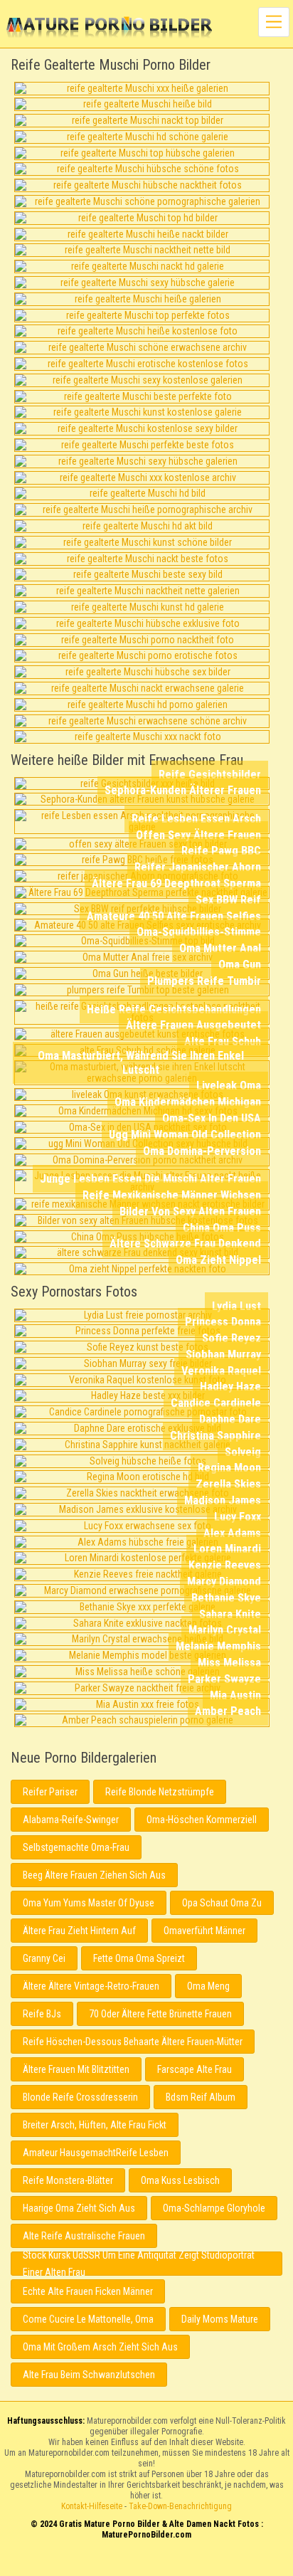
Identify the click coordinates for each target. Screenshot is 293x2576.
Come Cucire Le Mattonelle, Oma (88, 2319)
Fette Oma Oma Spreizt (139, 1958)
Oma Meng (208, 1986)
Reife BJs (42, 2014)
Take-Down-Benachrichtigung (180, 2506)
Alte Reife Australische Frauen (84, 2236)
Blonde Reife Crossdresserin (80, 2097)
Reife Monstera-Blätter (68, 2180)
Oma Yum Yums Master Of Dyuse (89, 1903)
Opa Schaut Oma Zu (222, 1903)
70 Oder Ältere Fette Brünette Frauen (160, 2014)
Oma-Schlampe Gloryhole (214, 2208)
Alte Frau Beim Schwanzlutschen (89, 2375)
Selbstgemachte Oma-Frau (76, 1847)
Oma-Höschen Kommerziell (202, 1820)
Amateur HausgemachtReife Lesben (96, 2153)
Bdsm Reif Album (201, 2097)
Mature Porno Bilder (109, 28)
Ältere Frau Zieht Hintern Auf (79, 1931)
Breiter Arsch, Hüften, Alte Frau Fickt (95, 2125)
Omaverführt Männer (204, 1931)
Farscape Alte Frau (195, 2069)
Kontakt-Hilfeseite (92, 2506)
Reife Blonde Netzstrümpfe (160, 1792)
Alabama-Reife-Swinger (71, 1820)
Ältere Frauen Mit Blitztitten (76, 2069)
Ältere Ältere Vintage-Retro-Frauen (91, 1986)
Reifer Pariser (50, 1792)
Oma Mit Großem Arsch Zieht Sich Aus (100, 2347)
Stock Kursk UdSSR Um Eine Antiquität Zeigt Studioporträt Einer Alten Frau (139, 2264)
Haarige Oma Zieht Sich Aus (79, 2208)
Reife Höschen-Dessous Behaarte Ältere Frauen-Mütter (133, 2042)
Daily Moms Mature (220, 2319)
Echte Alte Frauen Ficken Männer (88, 2291)
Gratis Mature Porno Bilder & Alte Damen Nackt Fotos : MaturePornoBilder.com (147, 2564)
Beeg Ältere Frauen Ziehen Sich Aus (94, 1875)
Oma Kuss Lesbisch (180, 2180)
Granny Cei (44, 1958)
